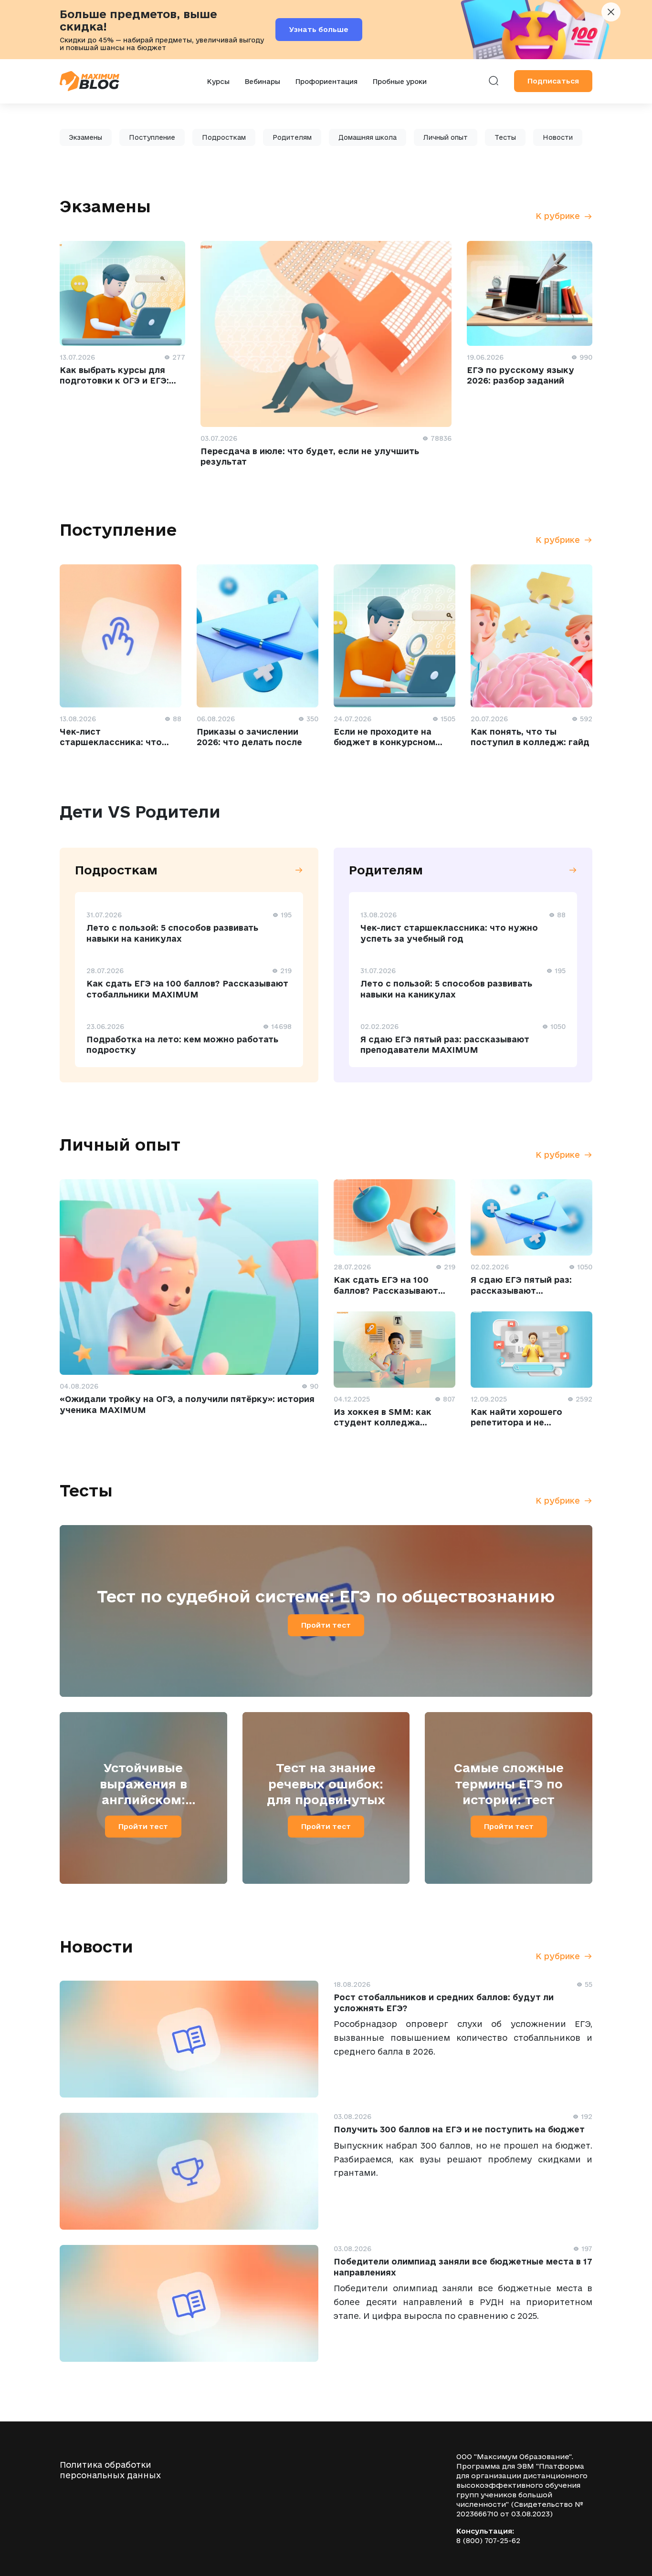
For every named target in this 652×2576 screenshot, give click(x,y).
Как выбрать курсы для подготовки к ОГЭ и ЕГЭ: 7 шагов (114, 381)
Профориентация (326, 82)
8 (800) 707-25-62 (488, 2540)
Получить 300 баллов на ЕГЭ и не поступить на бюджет (459, 2129)
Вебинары (263, 82)
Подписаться (553, 81)
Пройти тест (326, 1625)
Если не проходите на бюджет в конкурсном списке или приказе (384, 742)
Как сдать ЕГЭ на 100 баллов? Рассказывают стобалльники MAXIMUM (390, 1290)
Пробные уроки (400, 82)
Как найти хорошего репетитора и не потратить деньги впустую (531, 1423)
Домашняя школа (368, 137)
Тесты (505, 137)
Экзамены (86, 137)
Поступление (152, 137)
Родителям (292, 137)
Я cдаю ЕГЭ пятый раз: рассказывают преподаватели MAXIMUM (530, 1290)
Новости (558, 137)
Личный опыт (446, 137)
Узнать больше (319, 29)
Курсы (218, 82)
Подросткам (224, 137)
